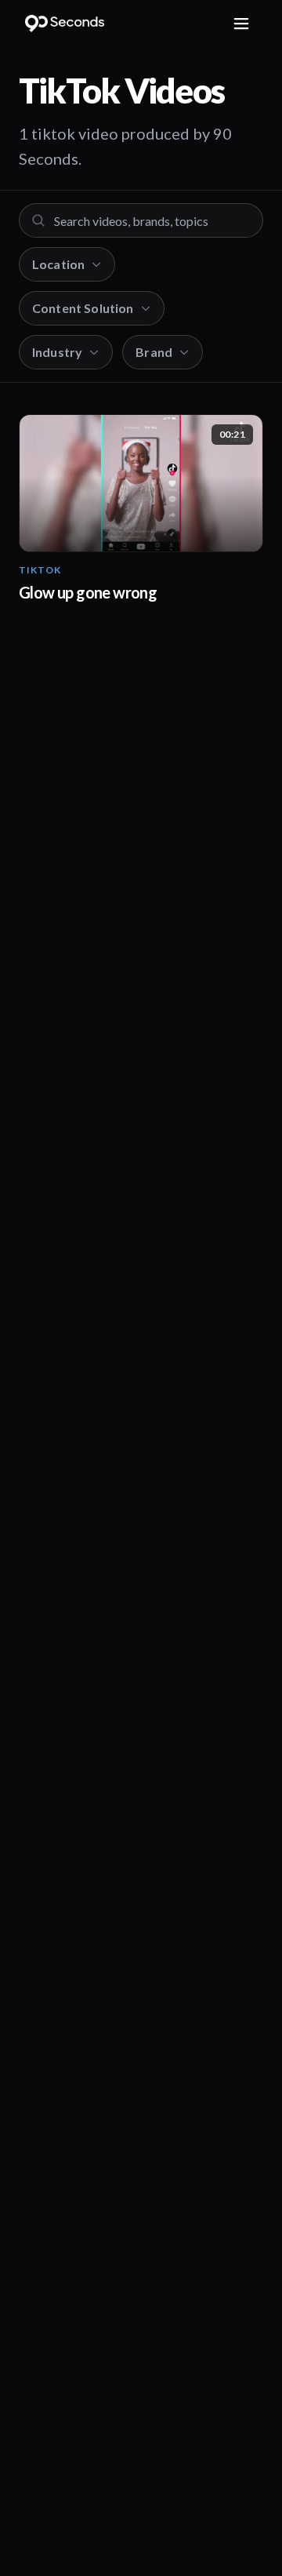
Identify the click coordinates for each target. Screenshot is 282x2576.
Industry (57, 352)
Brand (154, 352)
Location (58, 264)
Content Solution (83, 308)
